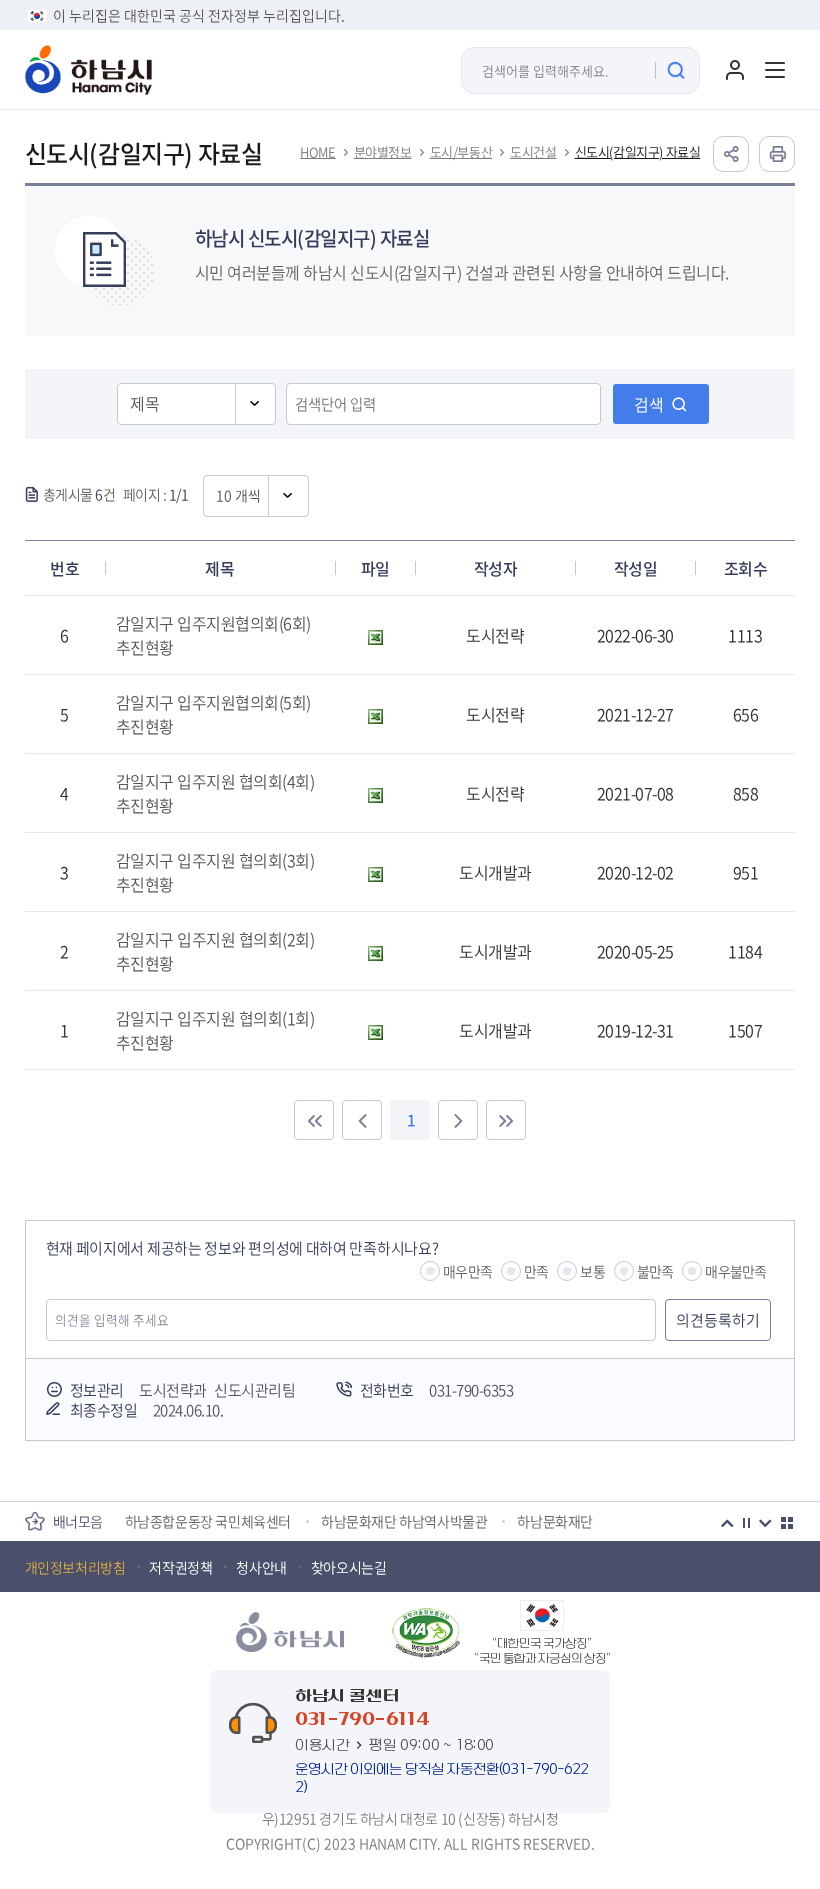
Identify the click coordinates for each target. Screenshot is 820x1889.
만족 (536, 1271)
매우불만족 (735, 1271)
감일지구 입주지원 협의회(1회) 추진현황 (215, 1030)
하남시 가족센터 (170, 1530)
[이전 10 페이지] (362, 1120)
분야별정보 (383, 152)
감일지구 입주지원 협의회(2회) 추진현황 (215, 951)
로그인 (735, 70)
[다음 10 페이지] (458, 1120)
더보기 (787, 1523)
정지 (746, 1523)
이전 (727, 1523)
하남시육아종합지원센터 (314, 1530)
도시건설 (533, 152)
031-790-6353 (471, 1390)
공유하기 (731, 154)
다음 (765, 1523)
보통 (592, 1271)
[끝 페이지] (506, 1120)
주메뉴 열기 (775, 70)
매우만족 (467, 1271)
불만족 (655, 1271)
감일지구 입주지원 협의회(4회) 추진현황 (215, 793)
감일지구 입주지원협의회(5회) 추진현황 (213, 714)
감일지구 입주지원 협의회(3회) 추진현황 (215, 872)
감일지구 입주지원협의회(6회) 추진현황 (213, 635)
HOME (317, 152)
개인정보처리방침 (75, 1567)
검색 (649, 404)
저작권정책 (180, 1567)
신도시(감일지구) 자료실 (638, 152)
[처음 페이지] (314, 1120)
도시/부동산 (461, 152)
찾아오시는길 (349, 1567)
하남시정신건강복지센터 (483, 1530)
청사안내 (261, 1567)
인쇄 (777, 154)
